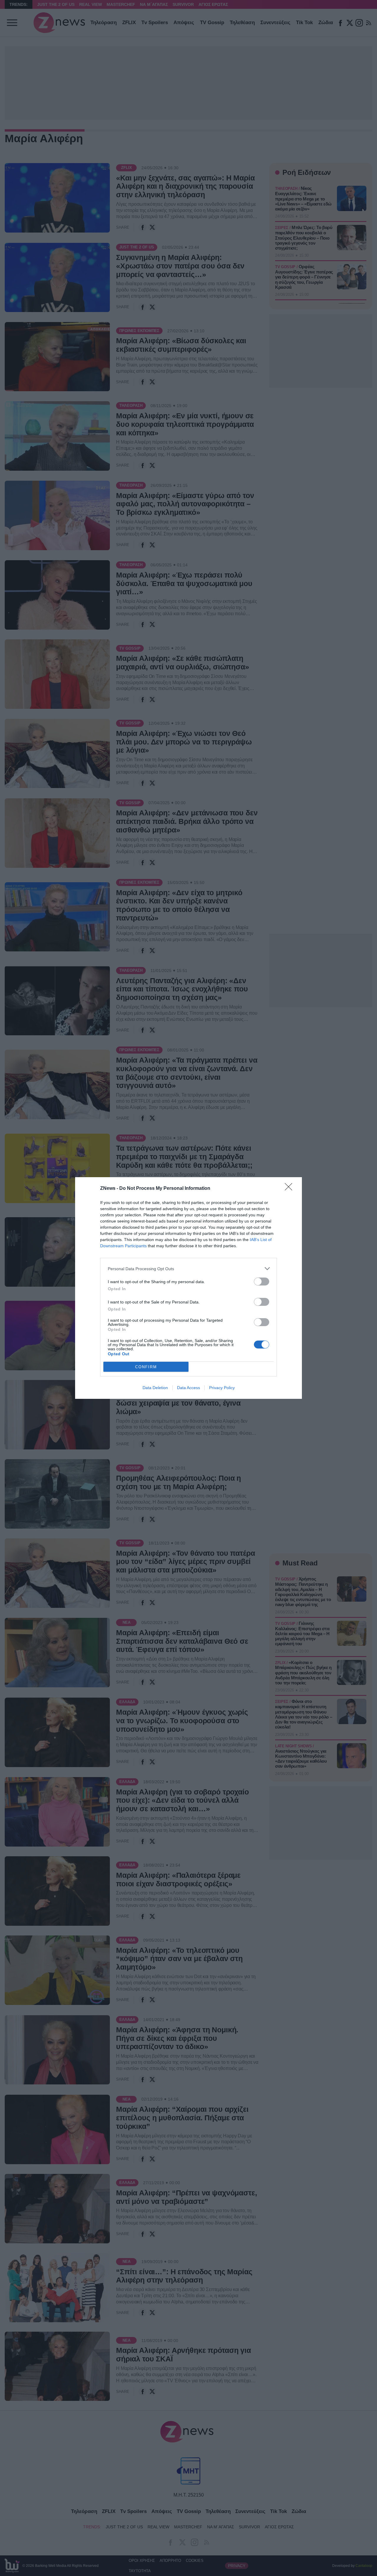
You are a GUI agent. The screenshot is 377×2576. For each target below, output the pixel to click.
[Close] (290, 1189)
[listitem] (188, 1269)
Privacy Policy (222, 1388)
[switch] (262, 1282)
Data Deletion (155, 1388)
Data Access (188, 1388)
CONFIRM (146, 1367)
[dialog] (188, 1288)
